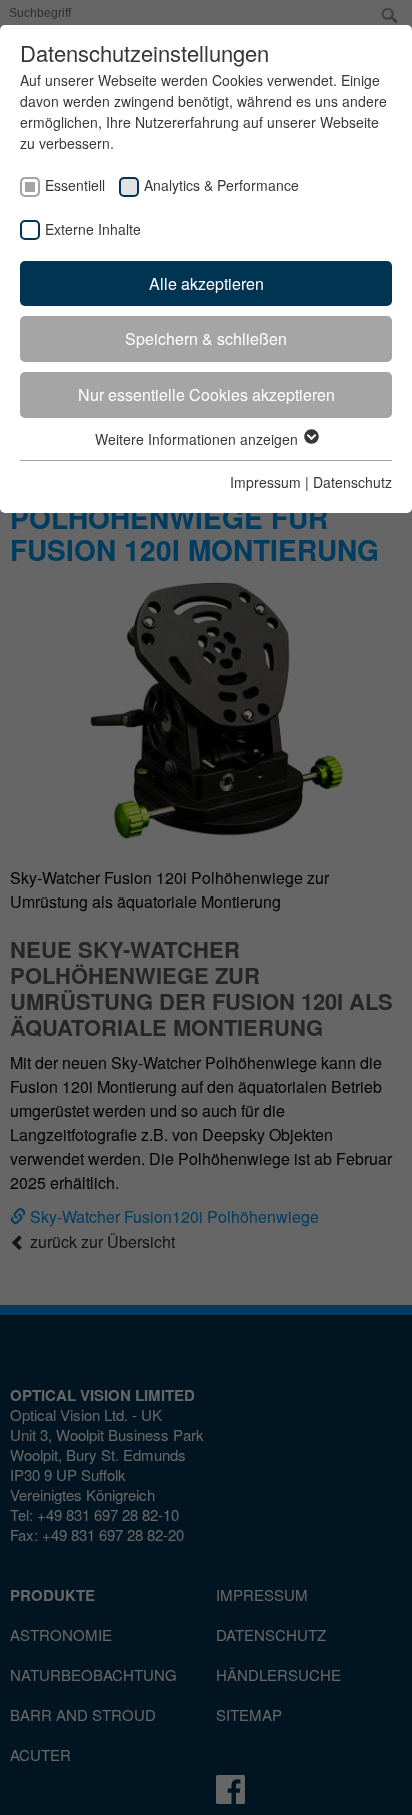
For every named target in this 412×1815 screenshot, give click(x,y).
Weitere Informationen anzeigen (198, 439)
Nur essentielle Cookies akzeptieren (206, 394)
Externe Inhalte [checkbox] (93, 229)
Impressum (265, 482)
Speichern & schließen (206, 338)
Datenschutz (352, 482)
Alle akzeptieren (206, 283)
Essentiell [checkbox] (75, 185)
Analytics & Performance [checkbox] (221, 185)
